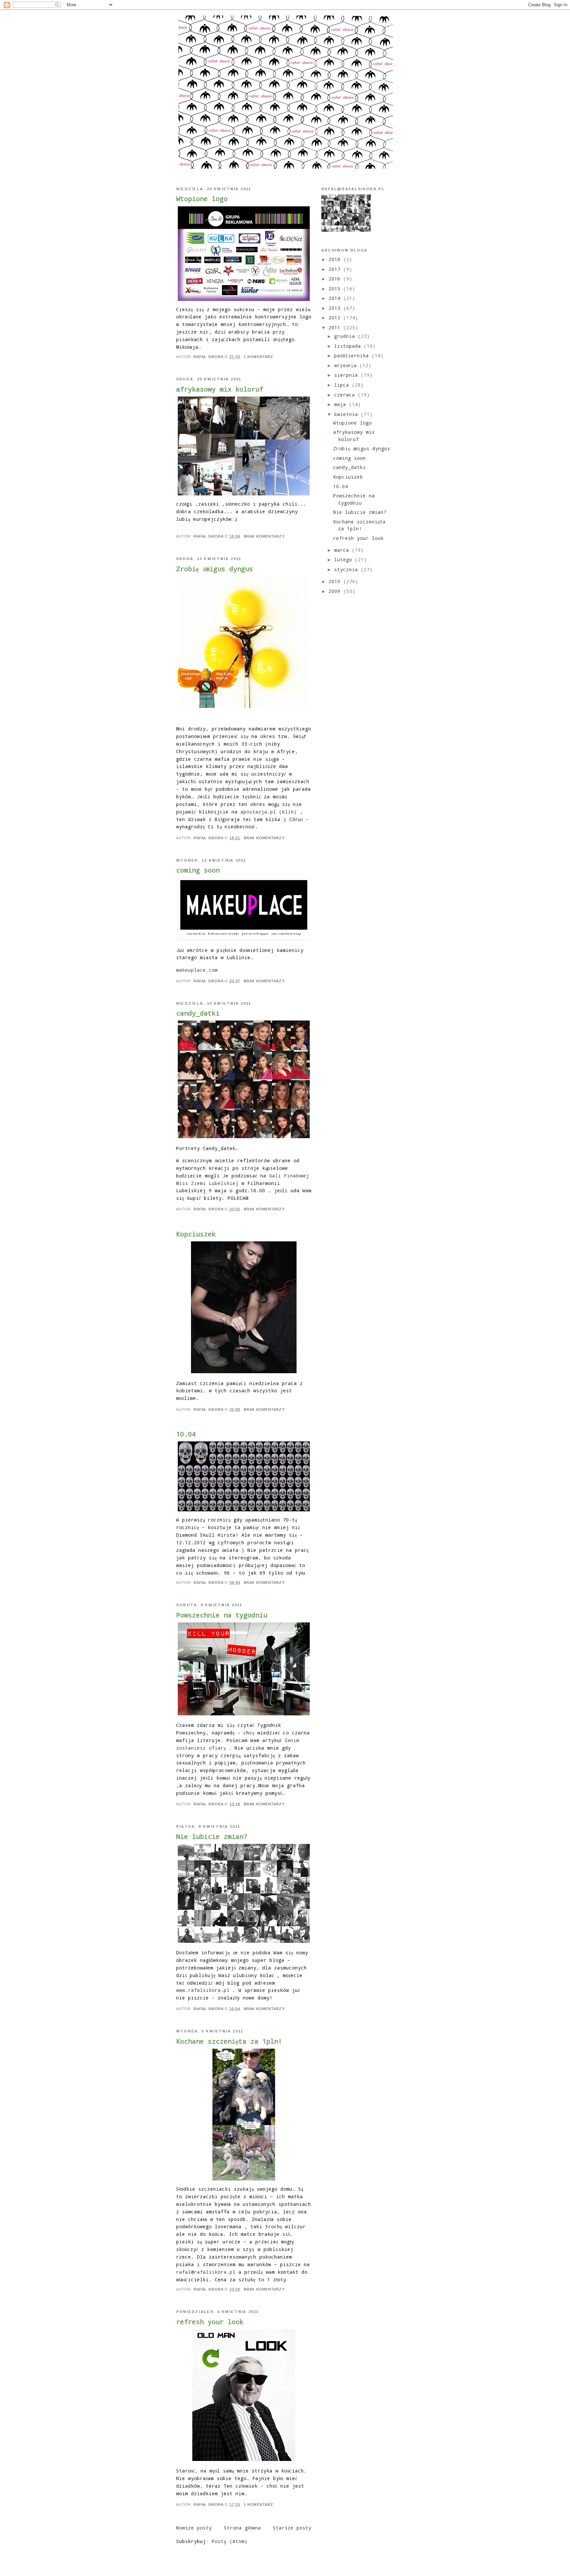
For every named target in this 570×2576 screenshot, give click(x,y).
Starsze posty (292, 2528)
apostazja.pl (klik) (269, 812)
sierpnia (348, 375)
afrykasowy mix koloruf (220, 389)
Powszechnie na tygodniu (222, 1615)
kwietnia (348, 414)
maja (342, 404)
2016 (336, 279)
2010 (336, 581)
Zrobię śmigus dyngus (215, 569)
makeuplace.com (197, 970)
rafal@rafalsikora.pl (206, 2272)
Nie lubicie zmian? (212, 1836)
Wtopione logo (202, 198)
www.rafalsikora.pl (203, 1990)
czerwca (346, 395)
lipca (343, 385)
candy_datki (198, 1013)
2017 (336, 269)
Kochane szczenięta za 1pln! (229, 2041)
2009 (336, 591)
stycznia (348, 569)
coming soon (198, 870)
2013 (336, 308)
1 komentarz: (260, 357)
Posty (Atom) (230, 2541)
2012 (336, 318)
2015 (336, 289)
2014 (336, 298)
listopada (349, 346)
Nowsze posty (194, 2528)
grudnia (346, 336)
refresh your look (210, 2322)
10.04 (186, 1434)
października (353, 355)
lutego (345, 560)
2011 (336, 327)
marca (343, 550)
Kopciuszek (196, 1234)
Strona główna (242, 2528)
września (347, 365)
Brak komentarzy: (265, 536)
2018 (336, 259)
